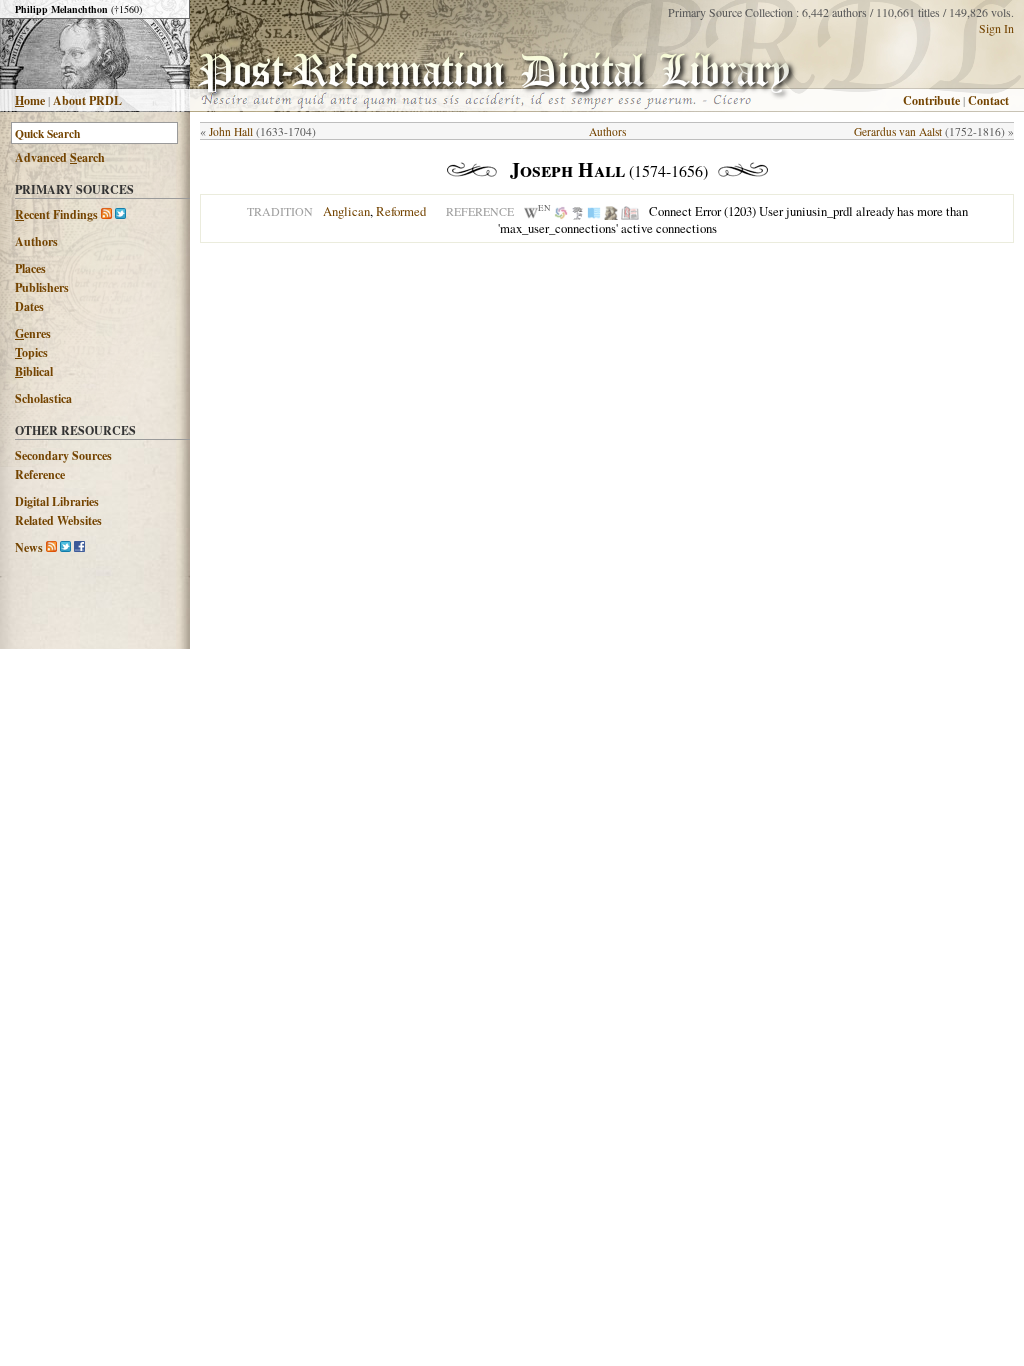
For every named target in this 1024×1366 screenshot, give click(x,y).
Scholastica (43, 398)
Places (30, 268)
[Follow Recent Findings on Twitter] (120, 214)
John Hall (231, 131)
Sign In (996, 28)
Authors (36, 241)
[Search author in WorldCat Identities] (561, 211)
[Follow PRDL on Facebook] (79, 547)
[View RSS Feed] (106, 214)
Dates (29, 306)
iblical (34, 371)
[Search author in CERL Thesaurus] (577, 211)
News (29, 547)
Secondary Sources (63, 455)
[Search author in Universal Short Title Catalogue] (630, 211)
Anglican (346, 211)
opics (31, 352)
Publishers (42, 287)
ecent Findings (56, 214)
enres (33, 333)
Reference (40, 474)
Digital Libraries (57, 501)
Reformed (401, 211)
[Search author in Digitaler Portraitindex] (611, 211)
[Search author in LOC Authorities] (594, 211)
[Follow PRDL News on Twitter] (65, 547)
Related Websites (58, 520)
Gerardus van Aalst (898, 131)
